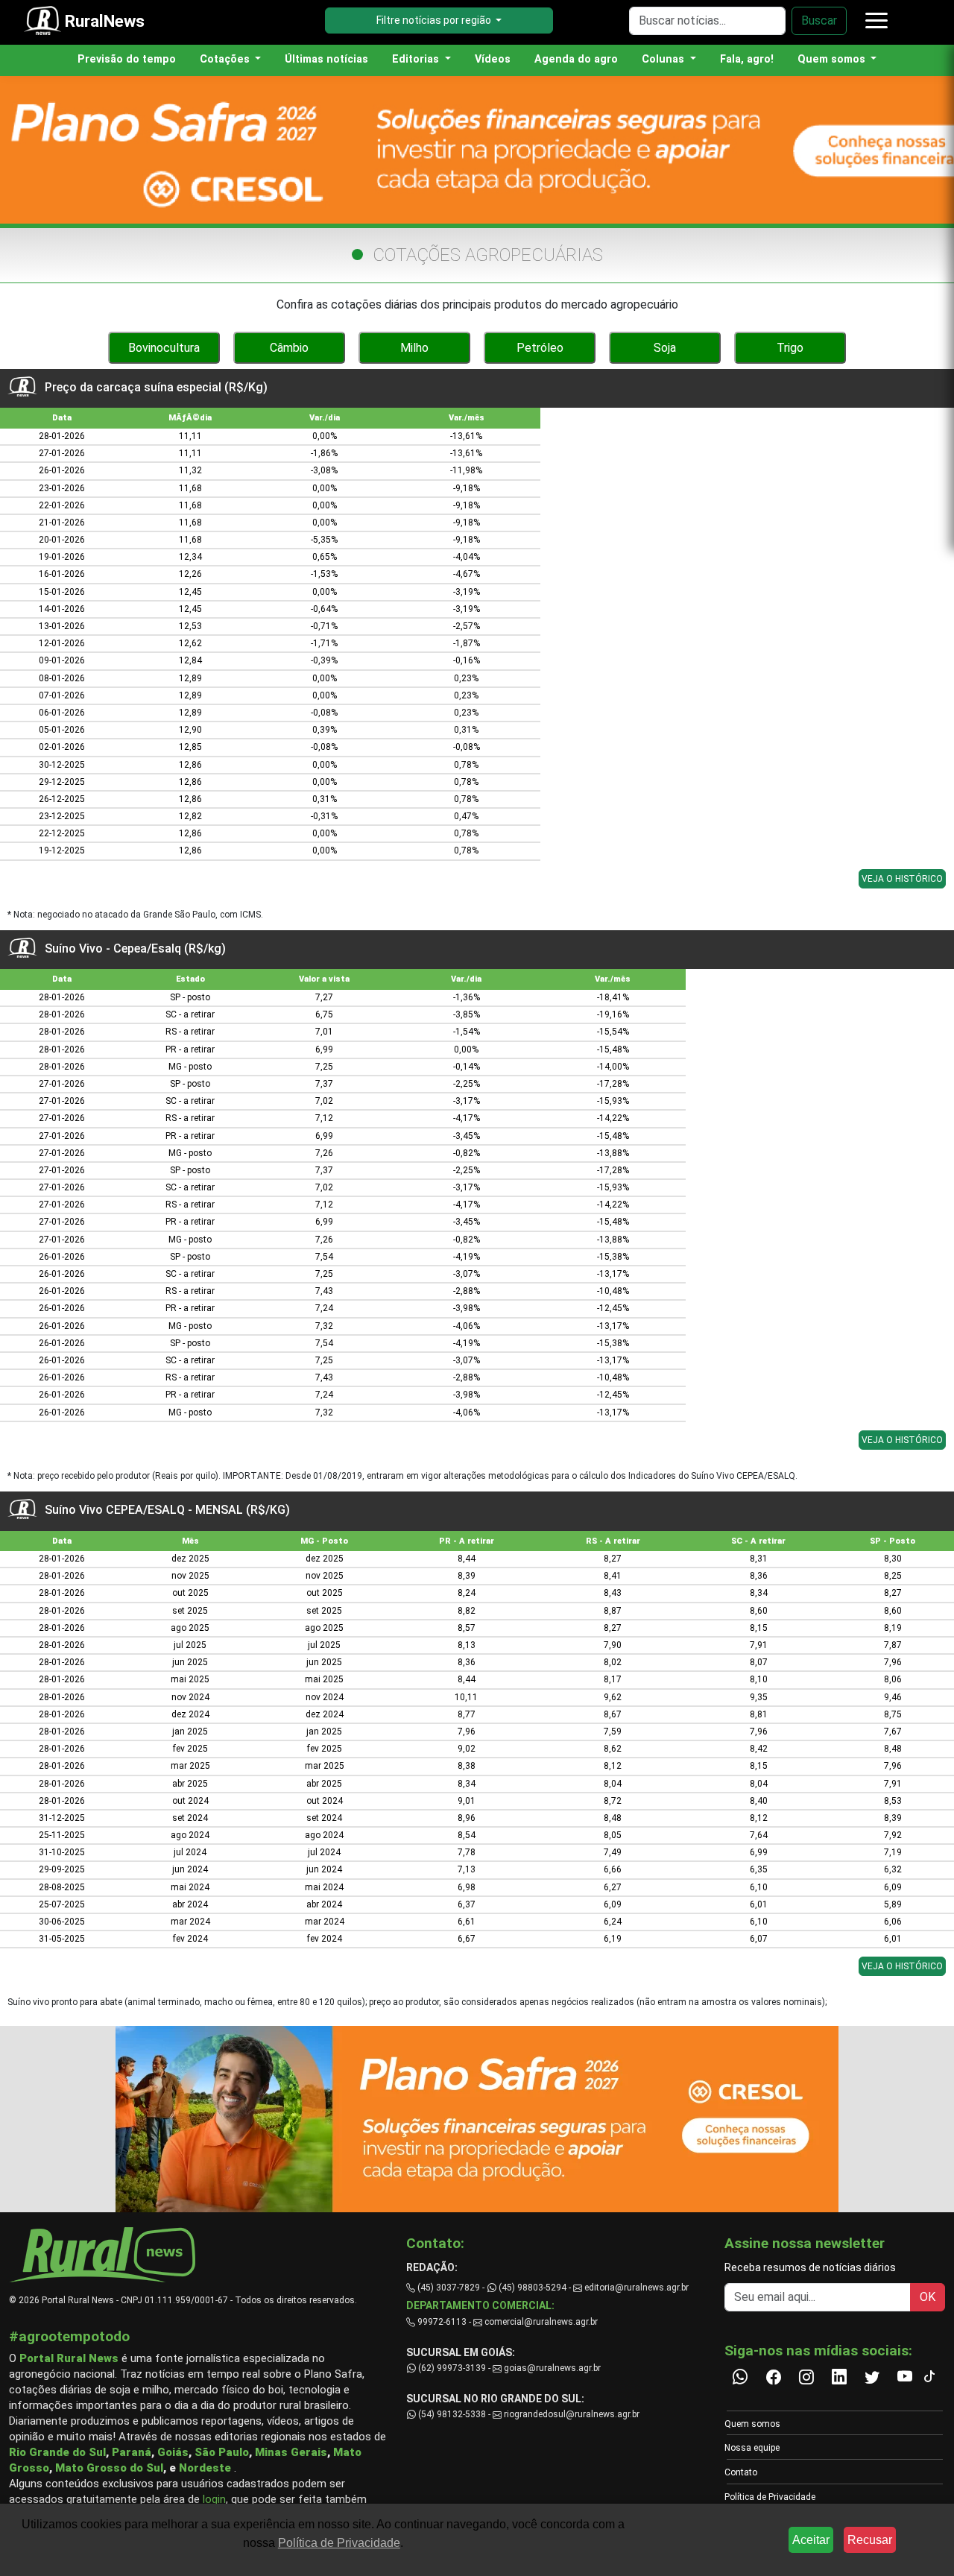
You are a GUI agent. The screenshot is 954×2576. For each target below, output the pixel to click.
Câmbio (289, 348)
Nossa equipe (752, 2448)
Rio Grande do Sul (57, 2452)
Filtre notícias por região (435, 20)
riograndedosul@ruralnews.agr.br (571, 2414)
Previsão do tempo (127, 59)
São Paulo (222, 2452)
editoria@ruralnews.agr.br (635, 2288)
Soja (665, 348)
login (214, 2499)
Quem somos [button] (833, 59)
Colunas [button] (664, 59)
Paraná (132, 2452)
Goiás (173, 2452)
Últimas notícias (326, 59)
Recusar (870, 2540)
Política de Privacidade (770, 2497)
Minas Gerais (291, 2452)
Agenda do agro (576, 59)
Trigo (790, 348)
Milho (414, 348)
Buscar (819, 20)
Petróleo (540, 348)
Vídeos (493, 59)
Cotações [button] (226, 59)
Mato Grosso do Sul (109, 2468)
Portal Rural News (69, 2358)
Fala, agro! (747, 59)
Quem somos (752, 2424)
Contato (741, 2472)
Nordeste (205, 2468)
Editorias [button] (417, 59)
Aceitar (811, 2540)
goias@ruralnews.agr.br (551, 2368)
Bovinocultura (164, 348)
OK (928, 2297)
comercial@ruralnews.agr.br (541, 2322)
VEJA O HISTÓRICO (902, 879)
